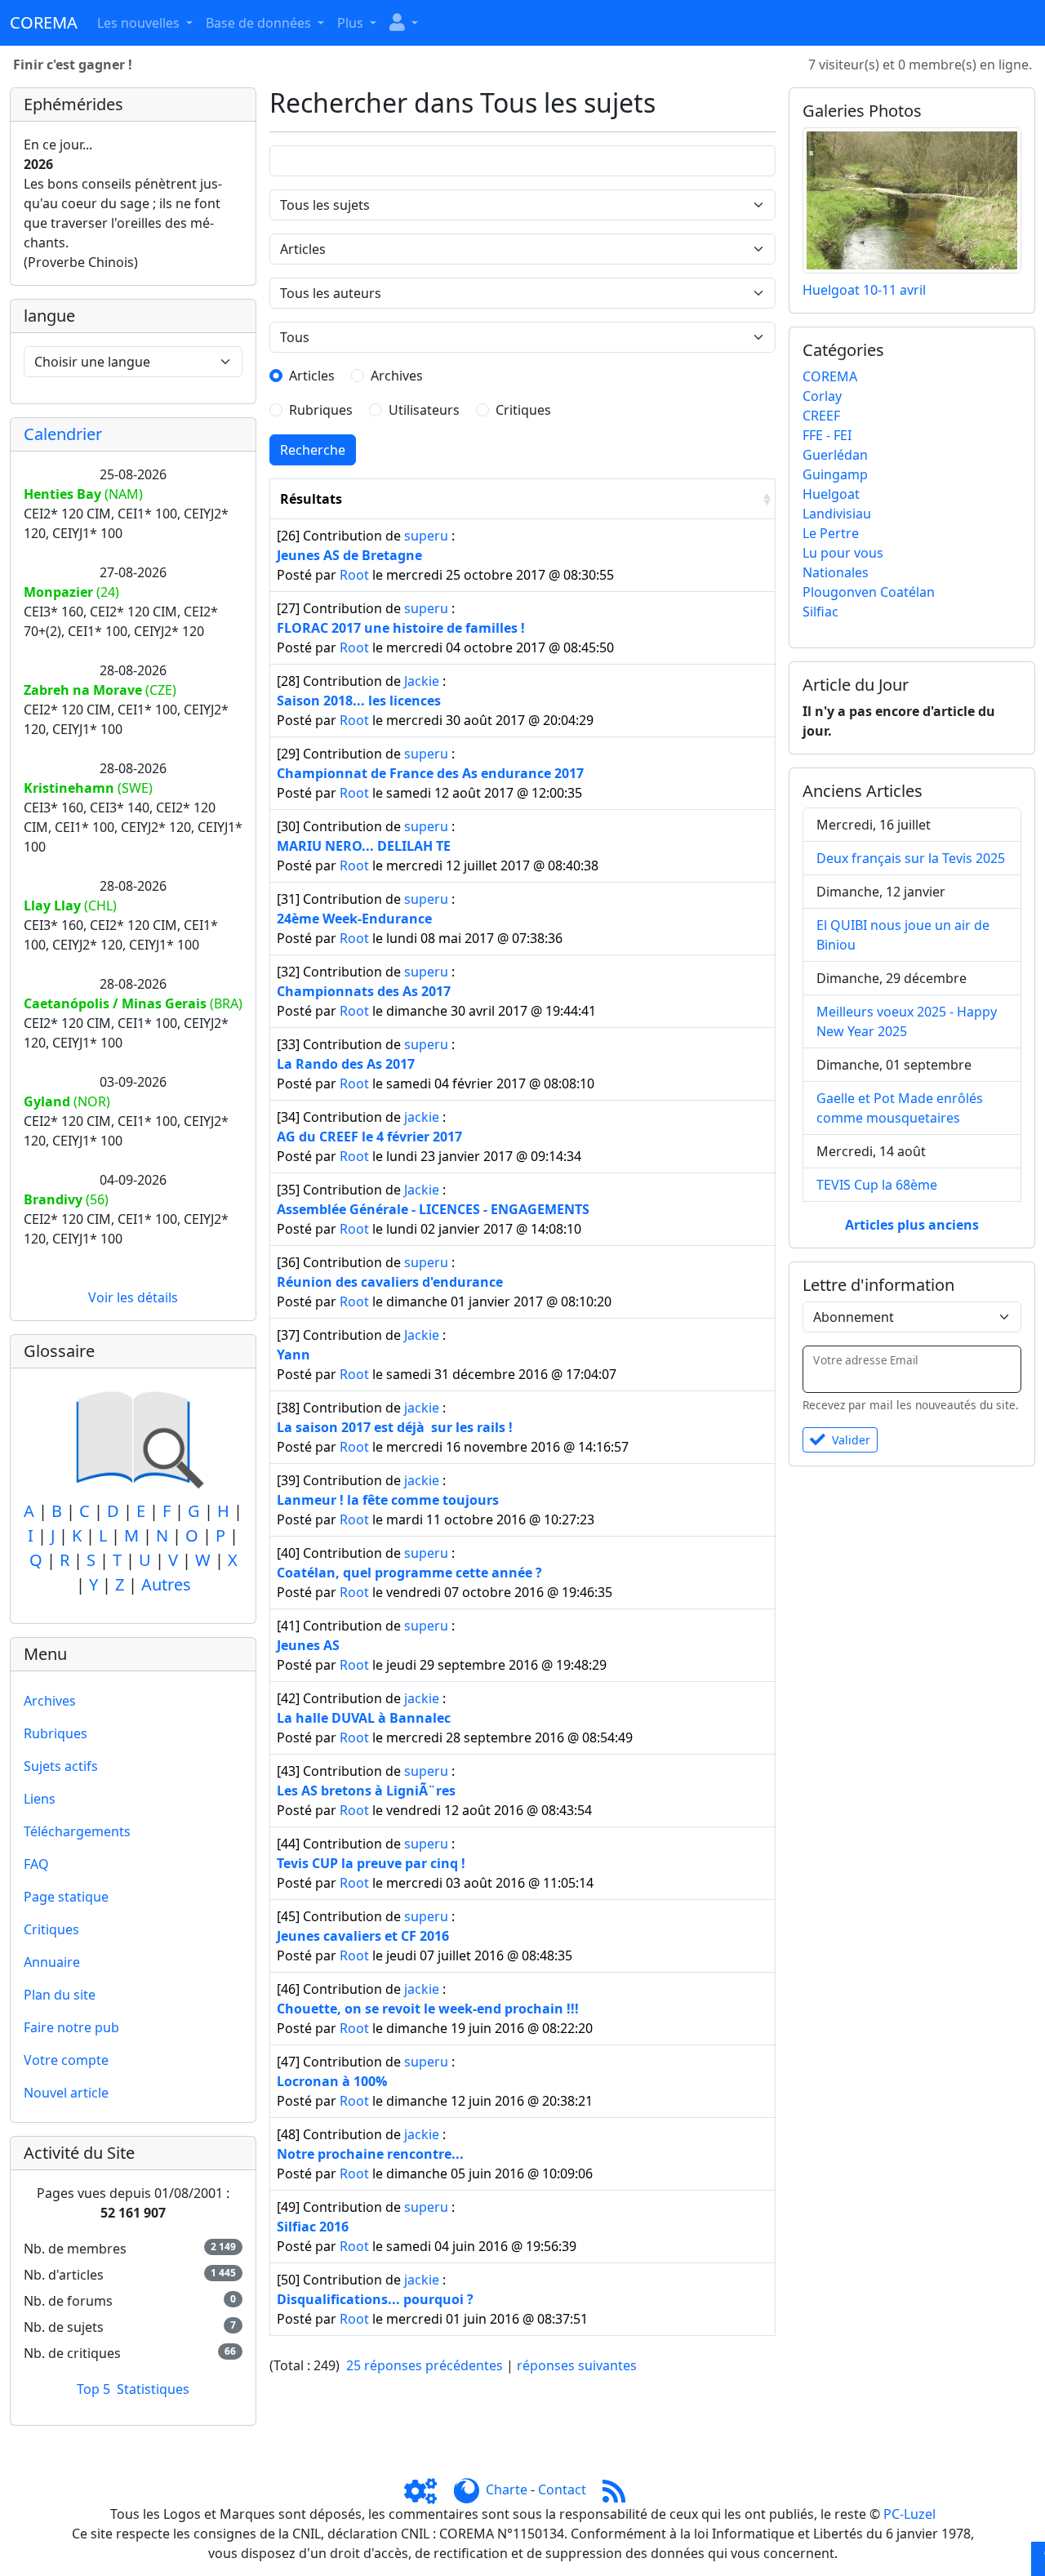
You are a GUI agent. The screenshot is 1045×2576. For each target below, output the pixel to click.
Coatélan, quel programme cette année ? (409, 1573)
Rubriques (56, 1733)
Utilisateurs (424, 410)
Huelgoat (831, 494)
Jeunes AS (308, 1645)
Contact (562, 2489)
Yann (293, 1355)
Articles (312, 376)
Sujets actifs (61, 1766)
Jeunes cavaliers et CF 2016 (363, 1936)
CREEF (821, 416)
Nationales (836, 572)
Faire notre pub (71, 2027)
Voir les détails (133, 1297)
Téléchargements (77, 1831)
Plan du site (60, 1995)
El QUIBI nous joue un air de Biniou (903, 935)
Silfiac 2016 (313, 2227)
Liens (40, 1799)
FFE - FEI (827, 435)
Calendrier (63, 434)
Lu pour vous (843, 553)
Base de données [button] (260, 23)
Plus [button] (352, 23)
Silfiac (820, 612)
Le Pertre (831, 533)
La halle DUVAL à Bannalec (364, 1718)
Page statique (66, 1897)
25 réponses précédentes (425, 2365)
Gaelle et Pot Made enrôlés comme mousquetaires (900, 1108)
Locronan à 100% (332, 2081)
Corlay (822, 396)
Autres (166, 1584)
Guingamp (835, 474)
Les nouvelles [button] (140, 23)
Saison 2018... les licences (359, 701)
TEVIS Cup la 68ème (877, 1185)
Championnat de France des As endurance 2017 (430, 773)
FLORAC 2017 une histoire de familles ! (401, 628)
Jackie (422, 681)
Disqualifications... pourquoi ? (375, 2299)
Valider (851, 1440)
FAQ (36, 1864)
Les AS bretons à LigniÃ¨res (366, 1791)
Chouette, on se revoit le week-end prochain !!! (428, 2009)
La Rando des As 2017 (346, 1064)
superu (426, 536)
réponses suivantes (577, 2365)
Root (354, 575)
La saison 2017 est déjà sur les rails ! (395, 1427)
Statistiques (153, 2389)
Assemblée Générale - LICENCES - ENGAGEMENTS (433, 1209)
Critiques (51, 1929)
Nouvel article (66, 2093)
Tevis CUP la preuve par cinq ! (371, 1863)
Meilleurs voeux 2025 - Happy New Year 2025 (907, 1021)
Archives (50, 1701)
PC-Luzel (909, 2514)
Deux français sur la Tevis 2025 (911, 858)
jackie (422, 1117)
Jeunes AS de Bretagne (349, 555)
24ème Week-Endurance (354, 919)
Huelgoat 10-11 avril (864, 290)
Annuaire (52, 1962)
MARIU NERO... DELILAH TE (364, 846)
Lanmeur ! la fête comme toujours (388, 1500)
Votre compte (66, 2060)
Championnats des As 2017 (364, 991)
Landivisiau (837, 514)
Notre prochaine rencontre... (370, 2154)
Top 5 (93, 2389)
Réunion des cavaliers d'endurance (390, 1282)
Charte (507, 2489)
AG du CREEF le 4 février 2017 (369, 1137)
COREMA (830, 376)
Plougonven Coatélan (869, 592)
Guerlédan (835, 455)
